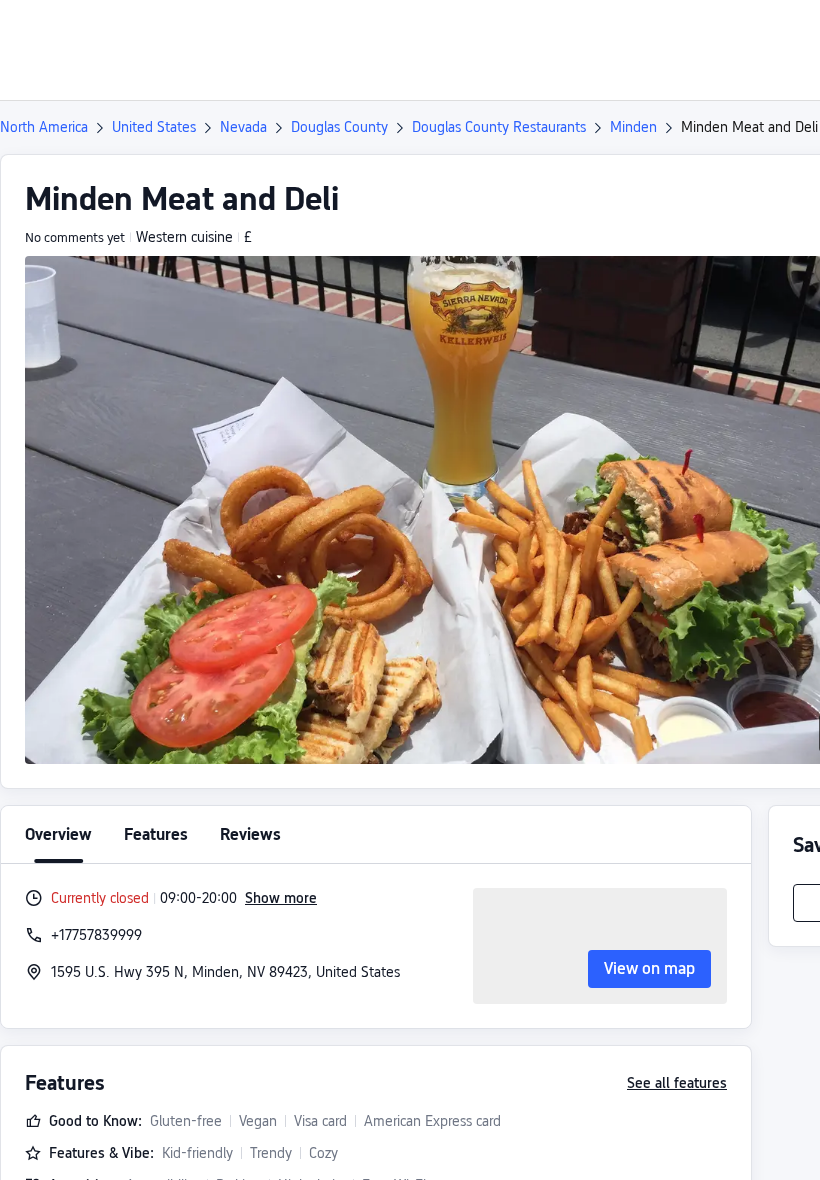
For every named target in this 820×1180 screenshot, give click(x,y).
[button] (653, 33)
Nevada (243, 127)
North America (44, 127)
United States (154, 127)
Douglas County (339, 127)
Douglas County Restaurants (499, 127)
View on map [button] (649, 968)
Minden (633, 127)
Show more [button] (281, 898)
